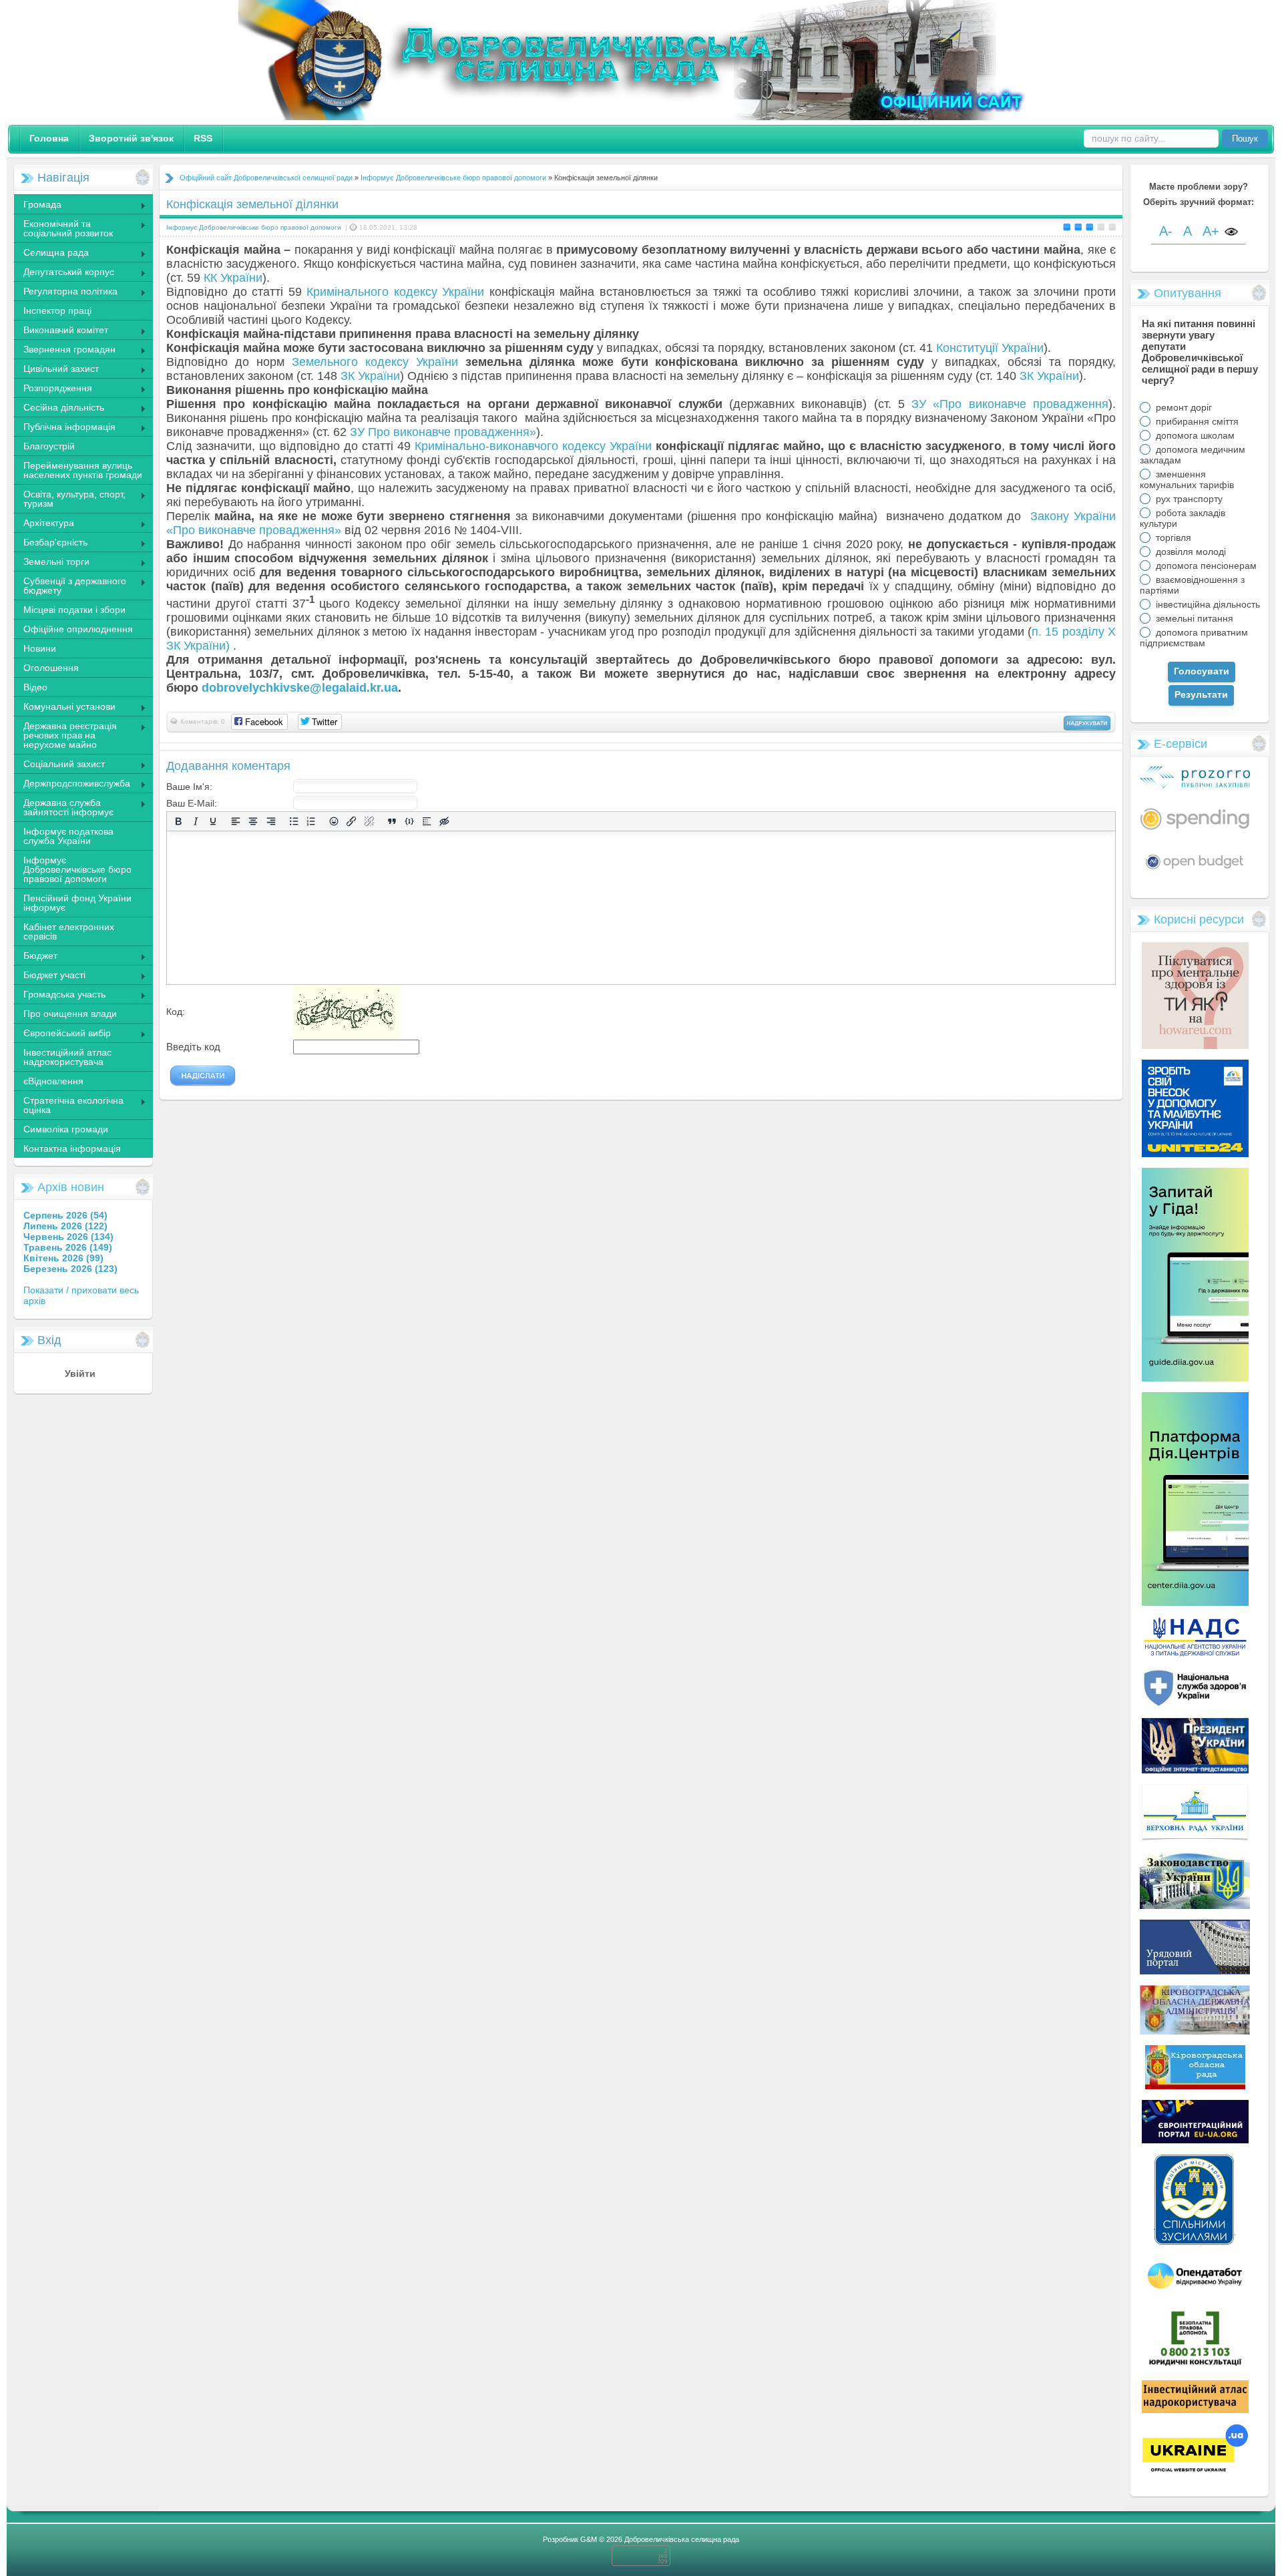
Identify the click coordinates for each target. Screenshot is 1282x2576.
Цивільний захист (56, 370)
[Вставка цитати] (392, 822)
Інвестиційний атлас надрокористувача (67, 1057)
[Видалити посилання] (369, 822)
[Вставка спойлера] (427, 822)
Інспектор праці (57, 310)
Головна (49, 138)
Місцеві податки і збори (74, 610)
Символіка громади (66, 1129)
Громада (37, 206)
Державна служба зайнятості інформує (63, 807)
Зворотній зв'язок (131, 138)
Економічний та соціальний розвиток (63, 228)
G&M (589, 2539)
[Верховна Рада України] (1195, 1838)
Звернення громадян (64, 351)
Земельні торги (51, 563)
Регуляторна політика (65, 292)
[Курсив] (196, 822)
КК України (233, 278)
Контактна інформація (72, 1148)
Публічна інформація (64, 428)
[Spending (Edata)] (1195, 835)
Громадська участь (59, 996)
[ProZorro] (1195, 786)
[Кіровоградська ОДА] (1195, 2031)
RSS (203, 138)
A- (1166, 231)
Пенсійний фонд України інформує (77, 903)
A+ (1211, 231)
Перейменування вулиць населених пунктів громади (83, 470)
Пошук (1245, 139)
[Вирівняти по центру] (253, 822)
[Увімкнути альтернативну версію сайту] (1231, 233)
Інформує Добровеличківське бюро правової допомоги (77, 869)
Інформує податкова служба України (68, 836)
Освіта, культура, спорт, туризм (69, 499)
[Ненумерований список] (294, 822)
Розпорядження (53, 389)
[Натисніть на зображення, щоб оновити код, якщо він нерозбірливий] (347, 1035)
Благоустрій (49, 446)
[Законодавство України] (1195, 1906)
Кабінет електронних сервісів (69, 931)
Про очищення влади (70, 1014)
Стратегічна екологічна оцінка (68, 1105)
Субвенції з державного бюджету (70, 586)
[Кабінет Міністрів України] (1195, 1971)
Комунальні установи (64, 708)
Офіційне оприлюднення (78, 629)
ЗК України (370, 376)
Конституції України (990, 348)
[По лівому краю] (236, 822)
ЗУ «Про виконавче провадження (1010, 404)
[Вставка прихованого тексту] (444, 822)
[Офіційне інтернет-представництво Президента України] (1195, 1770)
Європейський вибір (62, 1034)
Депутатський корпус (64, 273)
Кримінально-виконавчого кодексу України (533, 446)
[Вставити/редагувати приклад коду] (409, 822)
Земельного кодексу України (375, 362)
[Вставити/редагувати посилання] (351, 822)
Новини (40, 648)
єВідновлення (53, 1081)
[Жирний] (178, 822)
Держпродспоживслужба (72, 785)
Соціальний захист (59, 765)
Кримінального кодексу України (395, 292)
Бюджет (35, 957)
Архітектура (44, 524)
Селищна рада (51, 254)
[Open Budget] (1195, 871)
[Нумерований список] (311, 822)
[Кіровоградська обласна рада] (1195, 2086)
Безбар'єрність (50, 544)
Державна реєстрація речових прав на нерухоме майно (65, 735)
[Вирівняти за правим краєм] (271, 822)
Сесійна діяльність (59, 409)
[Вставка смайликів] (334, 822)
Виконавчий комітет (61, 331)
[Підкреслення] (213, 822)
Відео (35, 687)
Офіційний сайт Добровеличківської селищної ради (266, 178)
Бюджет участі (49, 976)
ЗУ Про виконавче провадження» (443, 432)
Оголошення (51, 668)
